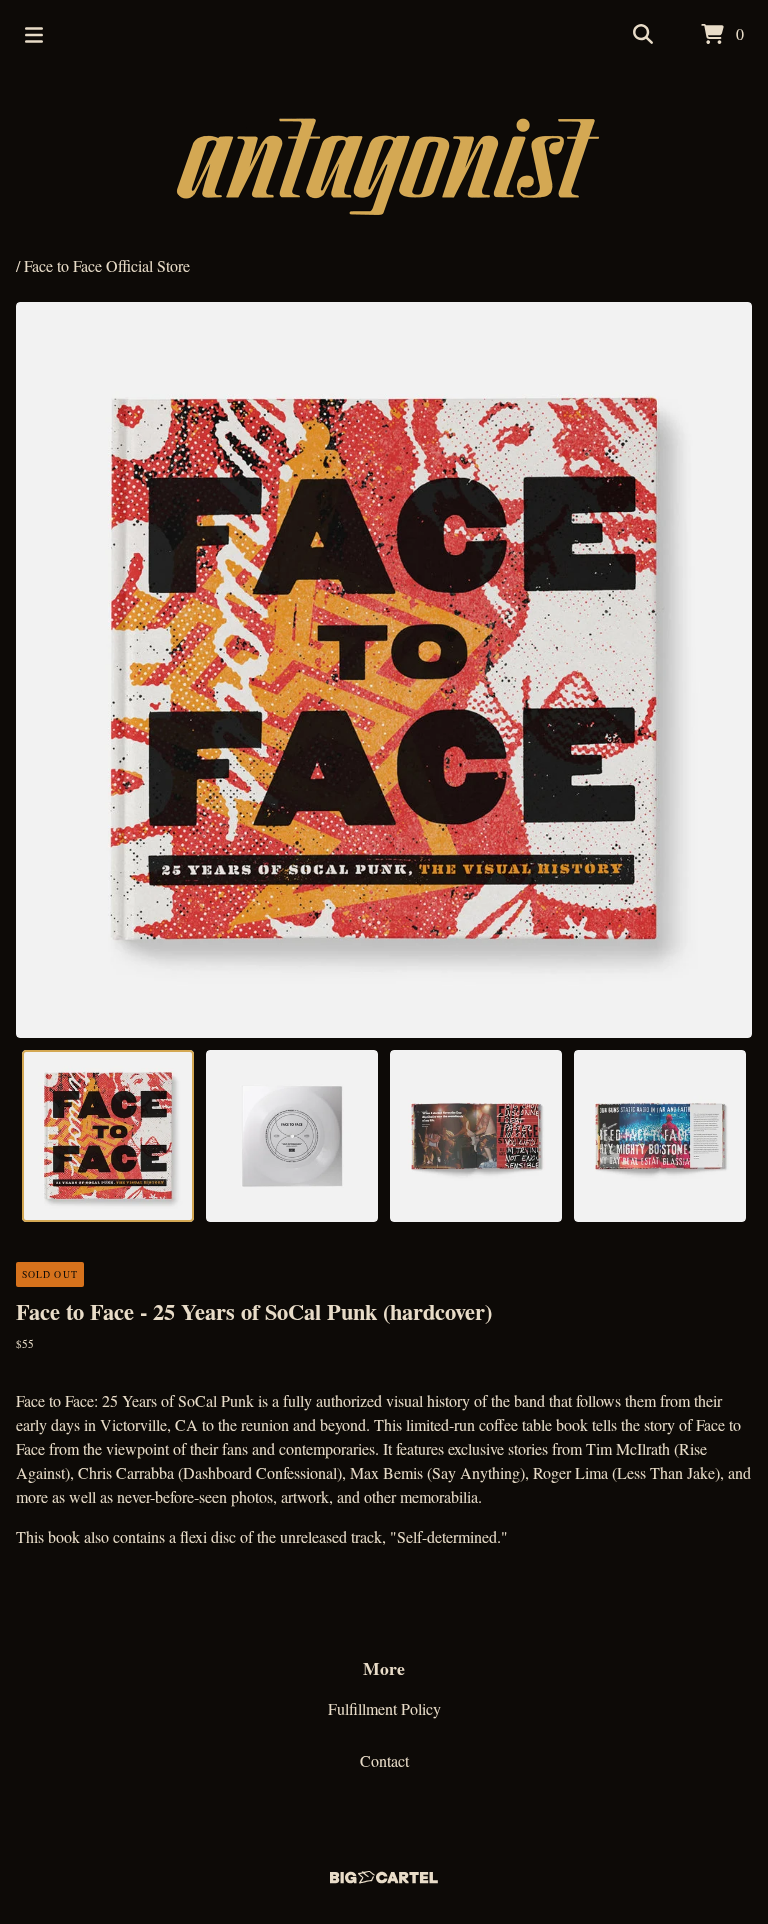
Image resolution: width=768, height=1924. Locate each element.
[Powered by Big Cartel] (384, 1872)
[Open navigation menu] (34, 35)
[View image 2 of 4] (292, 1136)
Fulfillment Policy (384, 1708)
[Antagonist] (384, 162)
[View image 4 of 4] (660, 1136)
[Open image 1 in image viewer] (384, 670)
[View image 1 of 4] (108, 1136)
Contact (384, 1760)
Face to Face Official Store (107, 265)
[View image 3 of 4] (476, 1136)
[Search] (643, 35)
